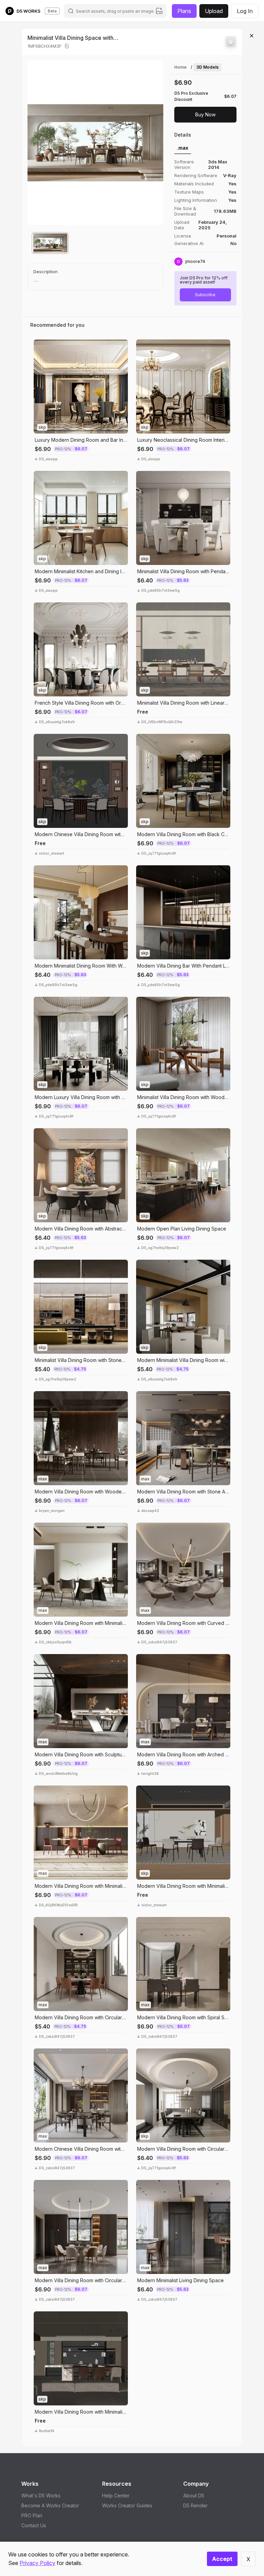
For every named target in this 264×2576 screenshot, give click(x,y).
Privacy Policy (37, 2563)
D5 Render (195, 2505)
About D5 (194, 2496)
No (233, 243)
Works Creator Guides (127, 2505)
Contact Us (34, 2525)
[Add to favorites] (231, 42)
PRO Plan (32, 2515)
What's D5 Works (41, 2496)
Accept (222, 2559)
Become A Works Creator (50, 2505)
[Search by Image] (41, 346)
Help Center (116, 2496)
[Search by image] (159, 11)
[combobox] (115, 11)
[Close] (252, 36)
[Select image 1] (50, 243)
